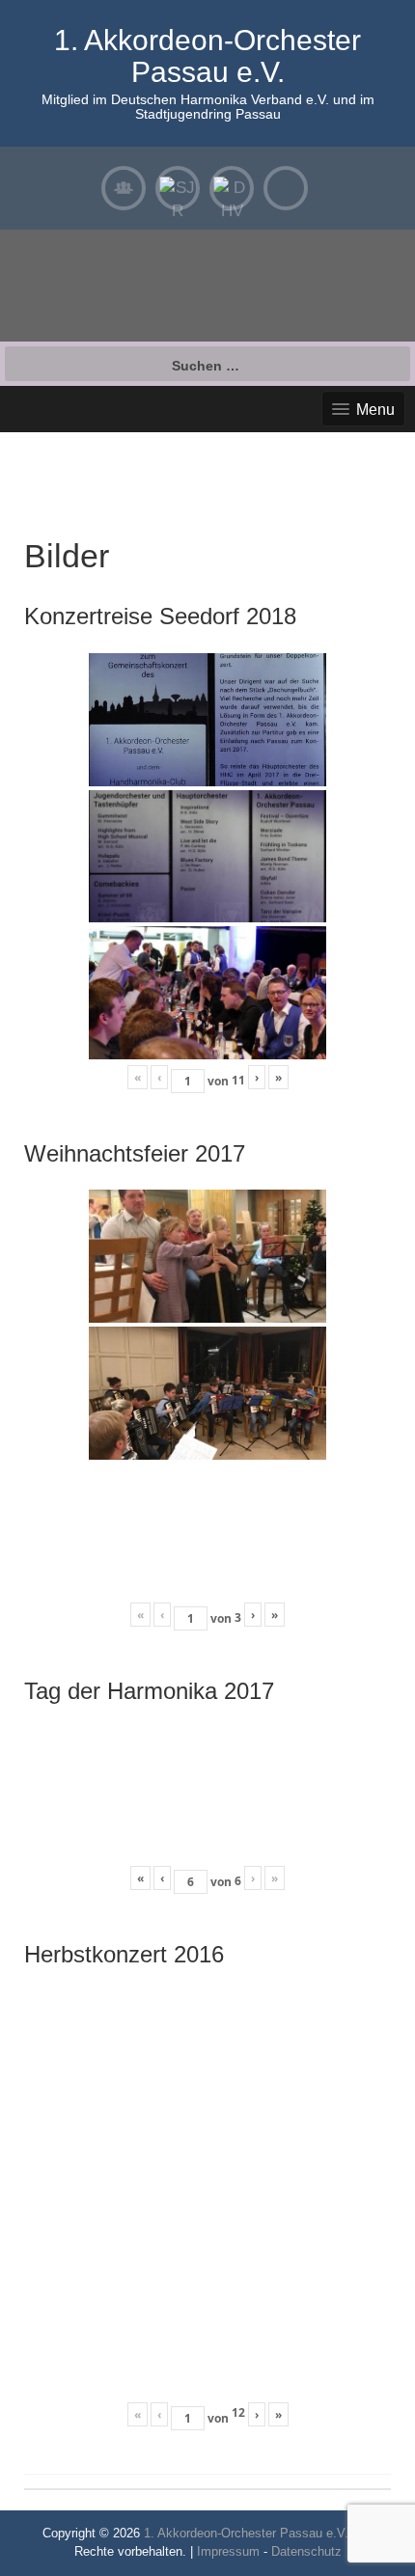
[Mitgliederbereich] (124, 188)
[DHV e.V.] (232, 188)
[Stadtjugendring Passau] (178, 188)
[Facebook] (286, 188)
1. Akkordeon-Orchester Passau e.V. (207, 56)
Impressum (228, 2551)
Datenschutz (306, 2551)
